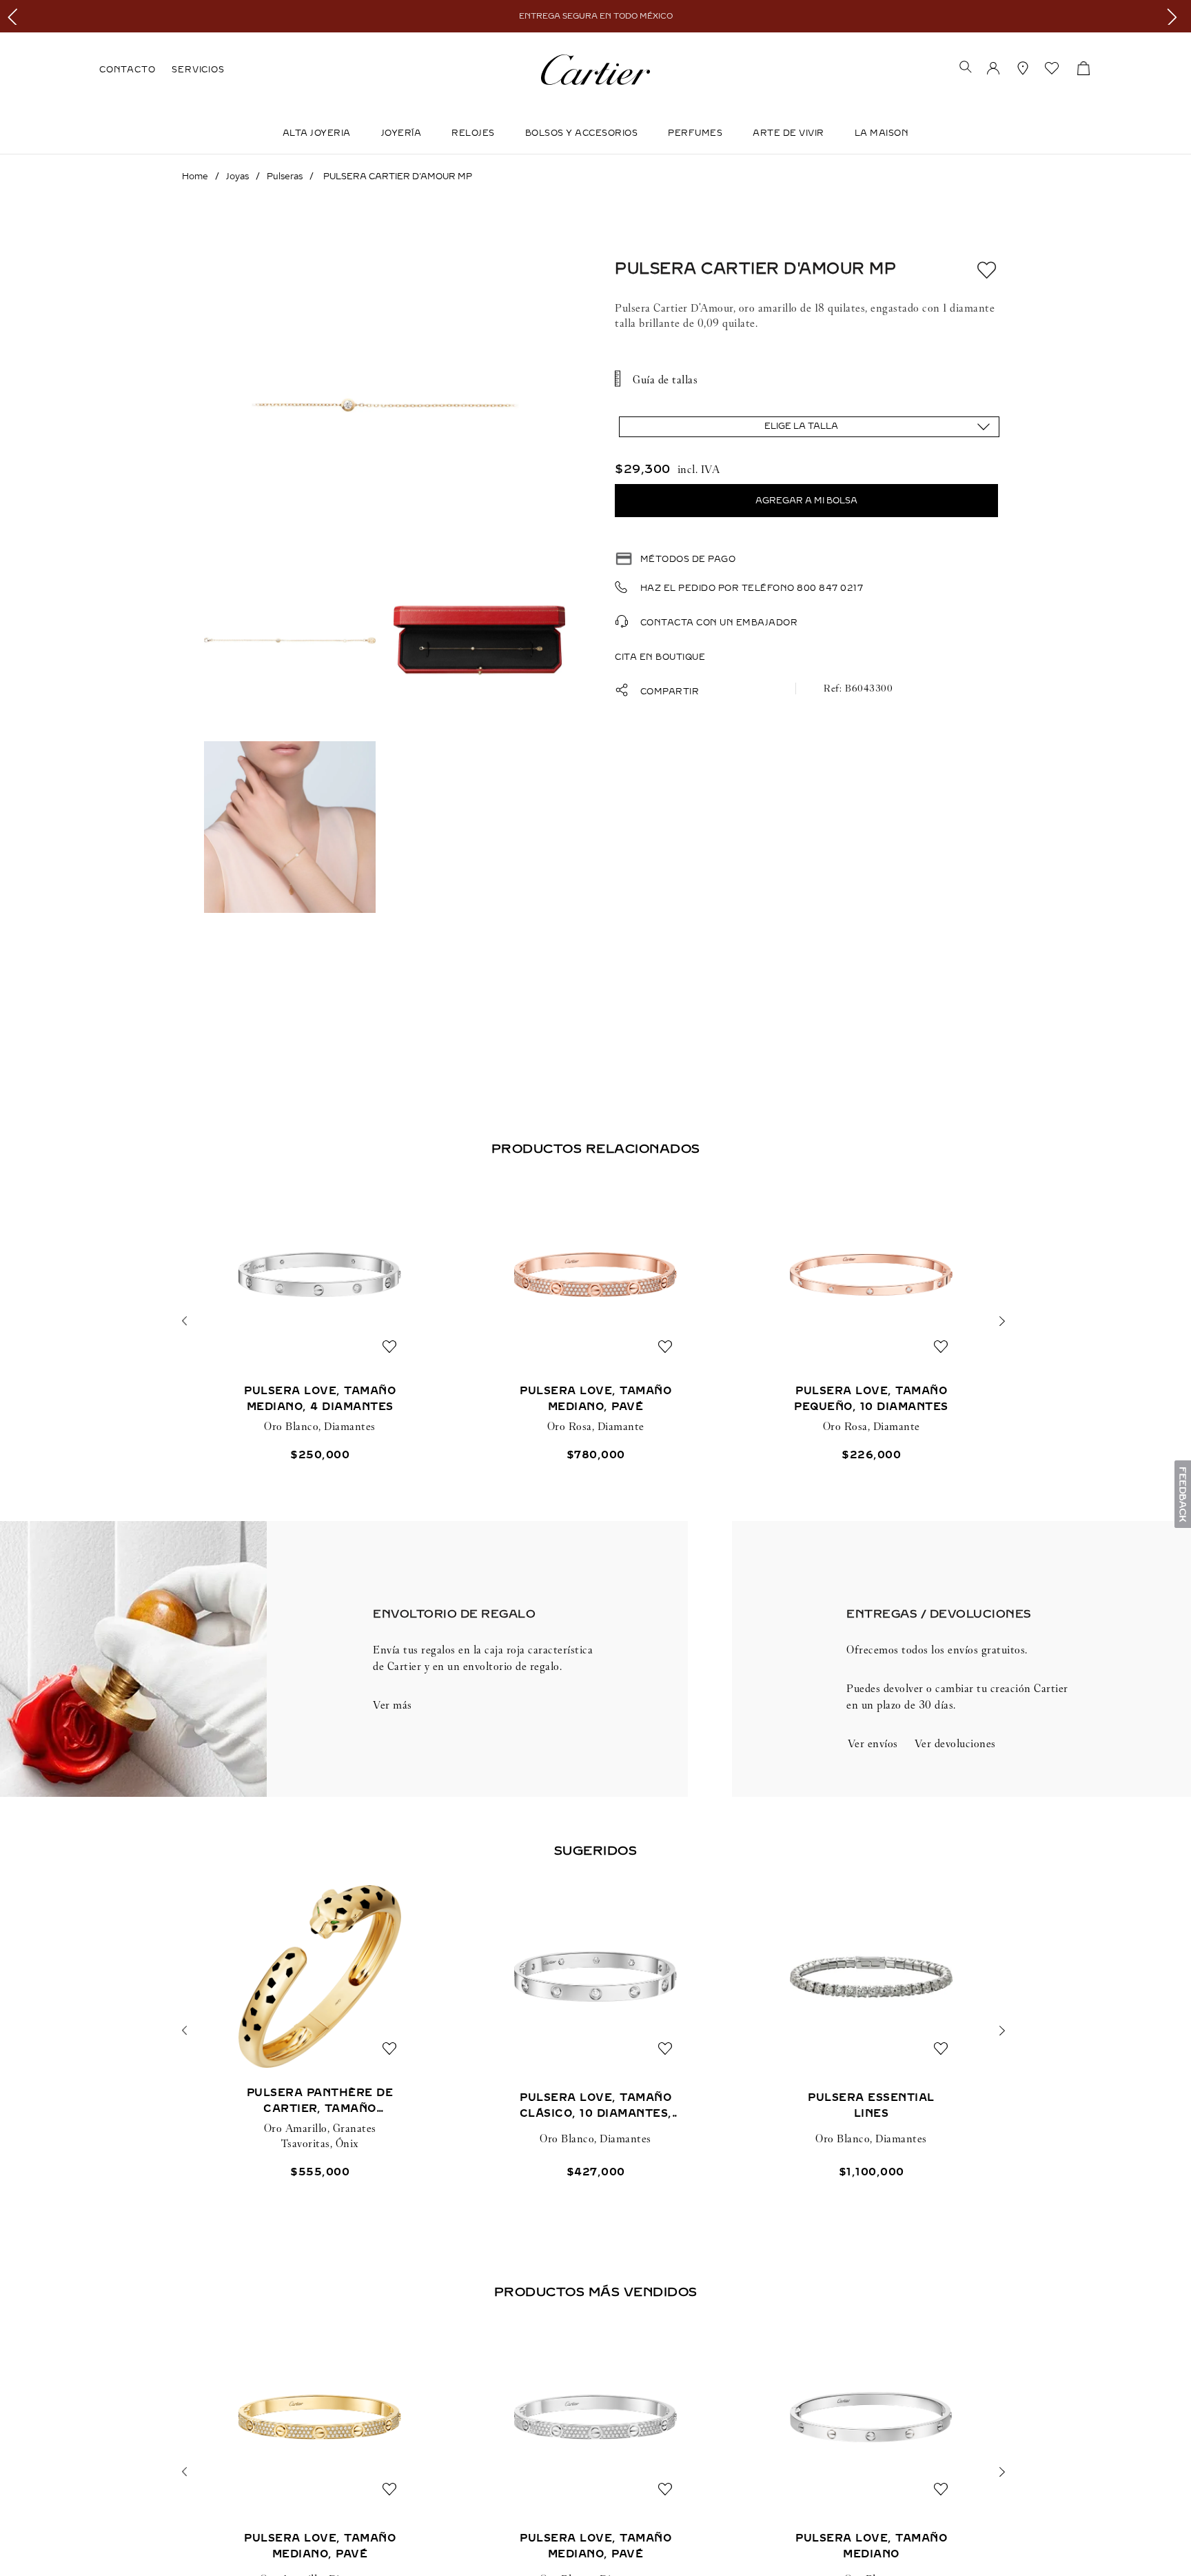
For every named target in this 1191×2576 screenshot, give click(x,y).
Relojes (473, 133)
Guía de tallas (665, 380)
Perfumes (695, 133)
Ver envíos (873, 1743)
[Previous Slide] (16, 16)
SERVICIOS (198, 70)
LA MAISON (882, 133)
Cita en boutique (660, 657)
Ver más (393, 1705)
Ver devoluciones (955, 1743)
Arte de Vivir (788, 133)
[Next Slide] (1175, 16)
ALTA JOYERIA (317, 133)
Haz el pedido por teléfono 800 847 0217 (752, 588)
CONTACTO (127, 70)
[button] (966, 68)
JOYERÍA (401, 133)
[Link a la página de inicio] (195, 177)
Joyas (237, 177)
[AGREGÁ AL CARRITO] (806, 501)
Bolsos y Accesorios (582, 133)
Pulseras (285, 177)
